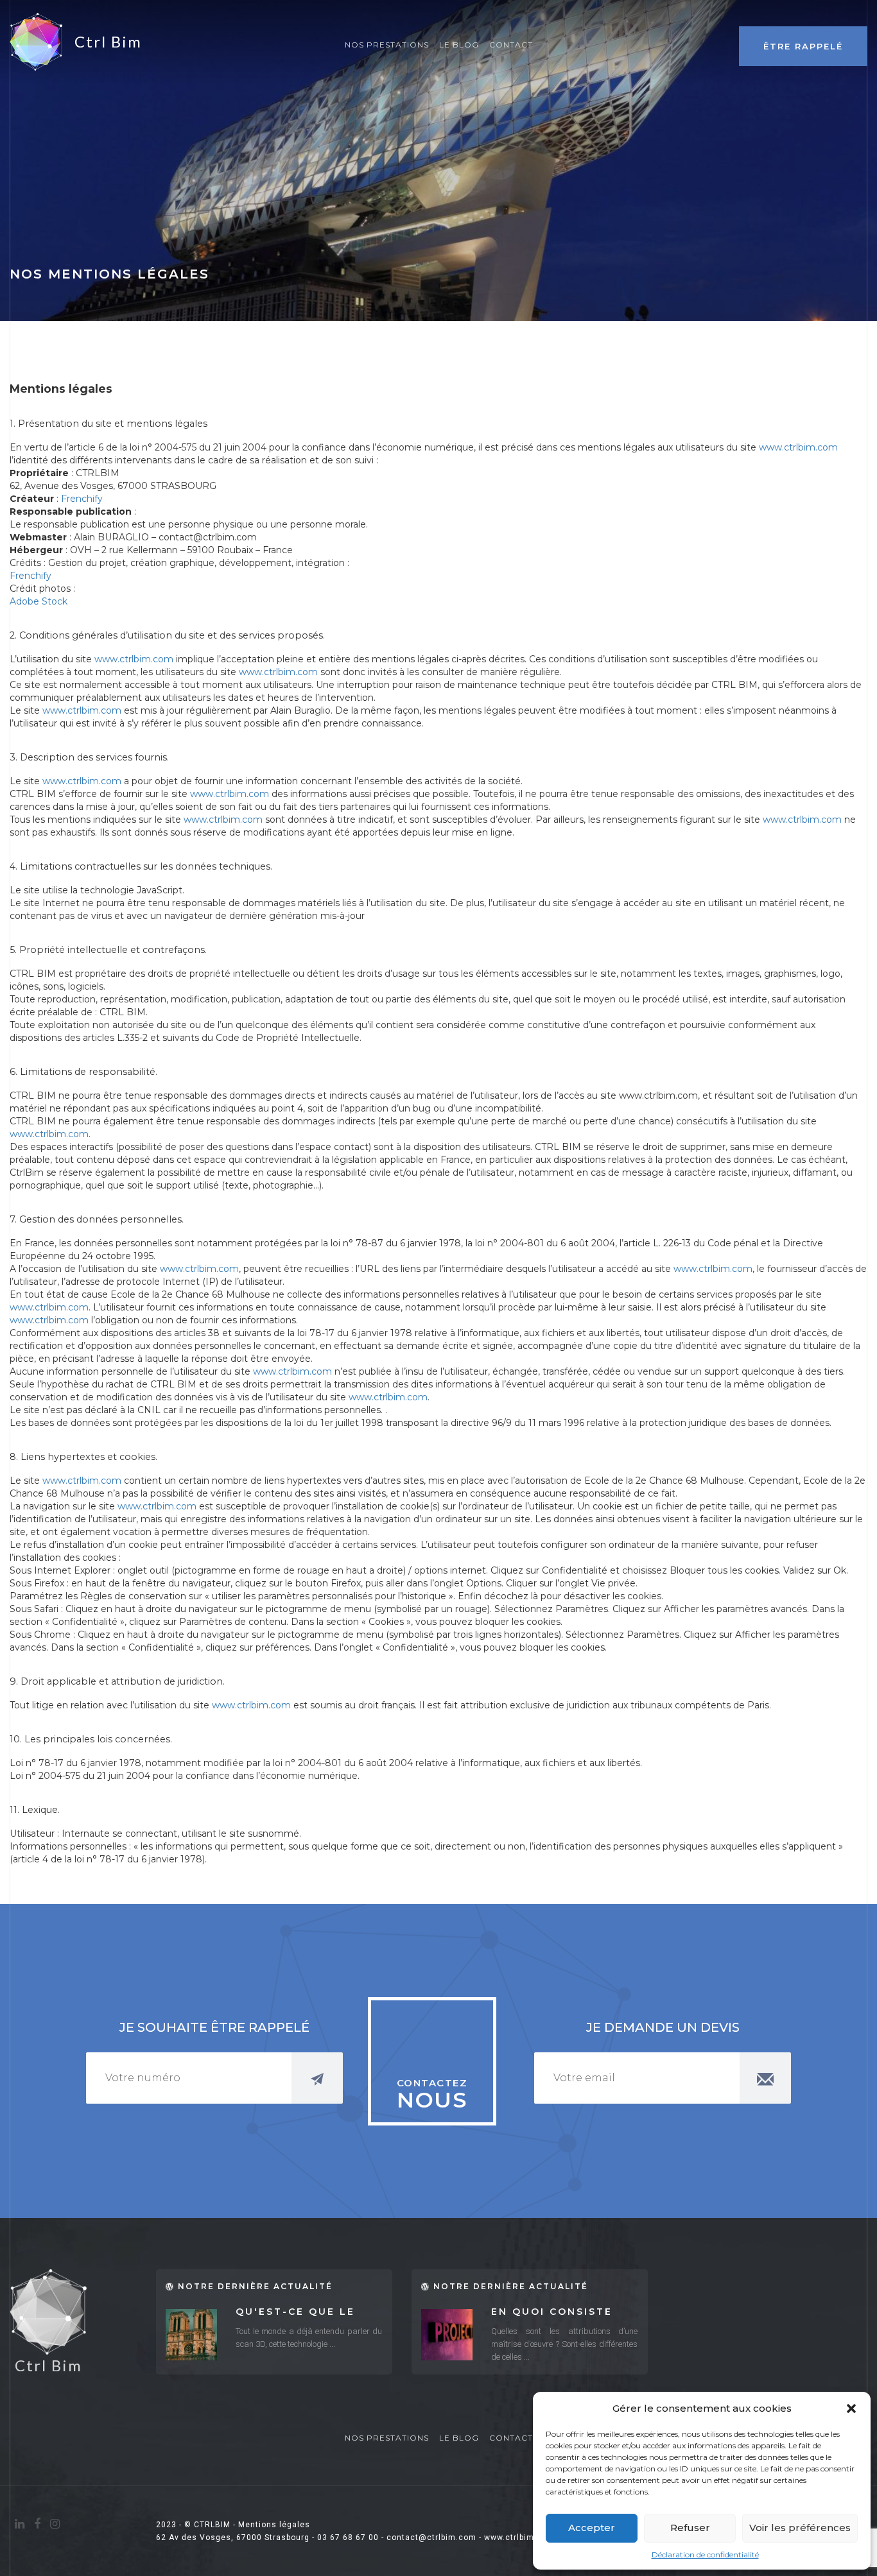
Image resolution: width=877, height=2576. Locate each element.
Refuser (690, 2528)
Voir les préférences (800, 2528)
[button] (851, 2409)
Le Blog (459, 45)
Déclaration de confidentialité (705, 2555)
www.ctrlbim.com (798, 447)
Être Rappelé (803, 46)
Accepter (592, 2528)
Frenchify (82, 499)
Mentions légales (274, 2525)
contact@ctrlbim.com (431, 2537)
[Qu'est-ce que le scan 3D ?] (191, 2335)
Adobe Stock (39, 601)
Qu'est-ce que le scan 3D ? (295, 2313)
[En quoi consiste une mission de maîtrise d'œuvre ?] (447, 2335)
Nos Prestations (387, 45)
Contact (511, 45)
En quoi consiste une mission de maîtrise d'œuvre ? (559, 2313)
